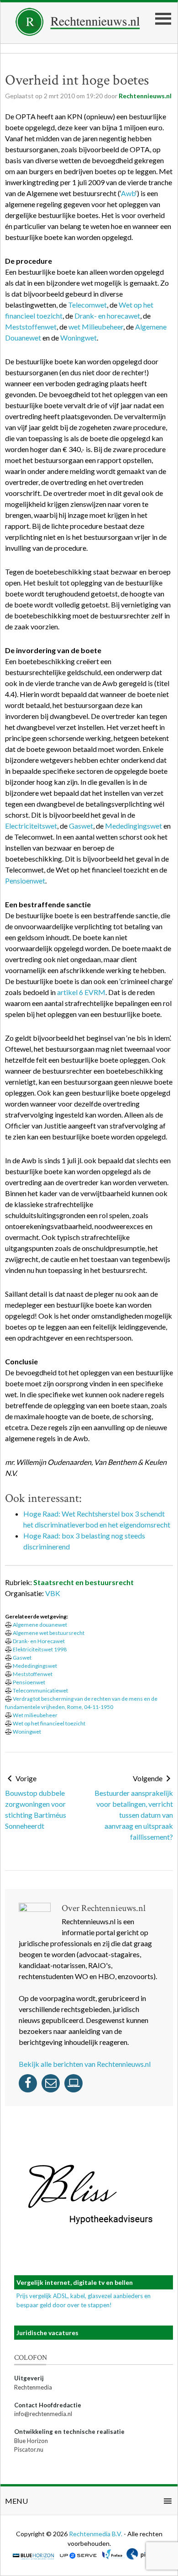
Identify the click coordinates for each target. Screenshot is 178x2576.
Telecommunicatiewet (40, 1690)
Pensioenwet (25, 881)
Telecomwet (87, 305)
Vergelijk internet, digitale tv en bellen (75, 2282)
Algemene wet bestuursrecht (49, 1633)
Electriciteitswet (31, 826)
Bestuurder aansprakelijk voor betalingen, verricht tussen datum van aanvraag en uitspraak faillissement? (134, 1815)
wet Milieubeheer (96, 327)
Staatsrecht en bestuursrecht (84, 1582)
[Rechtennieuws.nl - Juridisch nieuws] (78, 33)
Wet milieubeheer (35, 1715)
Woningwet (79, 338)
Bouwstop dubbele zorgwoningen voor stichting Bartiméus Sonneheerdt (36, 1809)
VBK (53, 1593)
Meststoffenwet (31, 327)
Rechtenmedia (33, 2387)
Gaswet (81, 826)
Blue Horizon (31, 2441)
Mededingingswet (133, 826)
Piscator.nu (29, 2449)
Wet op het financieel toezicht (49, 1723)
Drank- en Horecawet (39, 1641)
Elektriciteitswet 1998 (40, 1649)
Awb (128, 193)
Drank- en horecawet (107, 316)
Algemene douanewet (40, 1625)
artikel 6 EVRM (81, 992)
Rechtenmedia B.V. (96, 2534)
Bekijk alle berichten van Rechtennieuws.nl (85, 2064)
